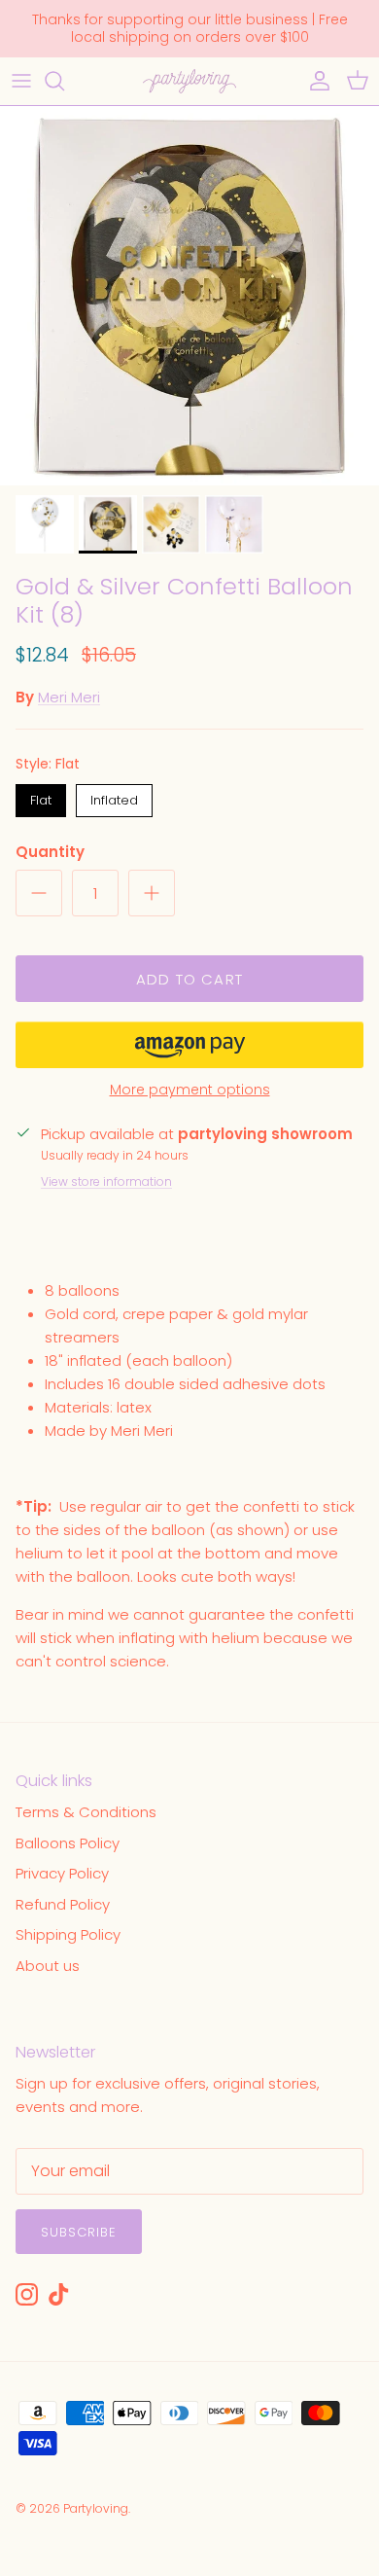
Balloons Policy (68, 1843)
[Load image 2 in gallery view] (189, 296)
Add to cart (189, 979)
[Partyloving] (189, 81)
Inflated (114, 797)
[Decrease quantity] (39, 893)
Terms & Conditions (86, 1812)
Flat (41, 797)
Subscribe (79, 2232)
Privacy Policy (62, 1873)
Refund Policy (63, 1904)
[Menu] (21, 81)
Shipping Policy (68, 1934)
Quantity (50, 852)
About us (48, 1966)
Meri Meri (69, 697)
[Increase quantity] (152, 893)
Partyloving (96, 2508)
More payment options (190, 1090)
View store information (106, 1181)
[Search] (64, 81)
